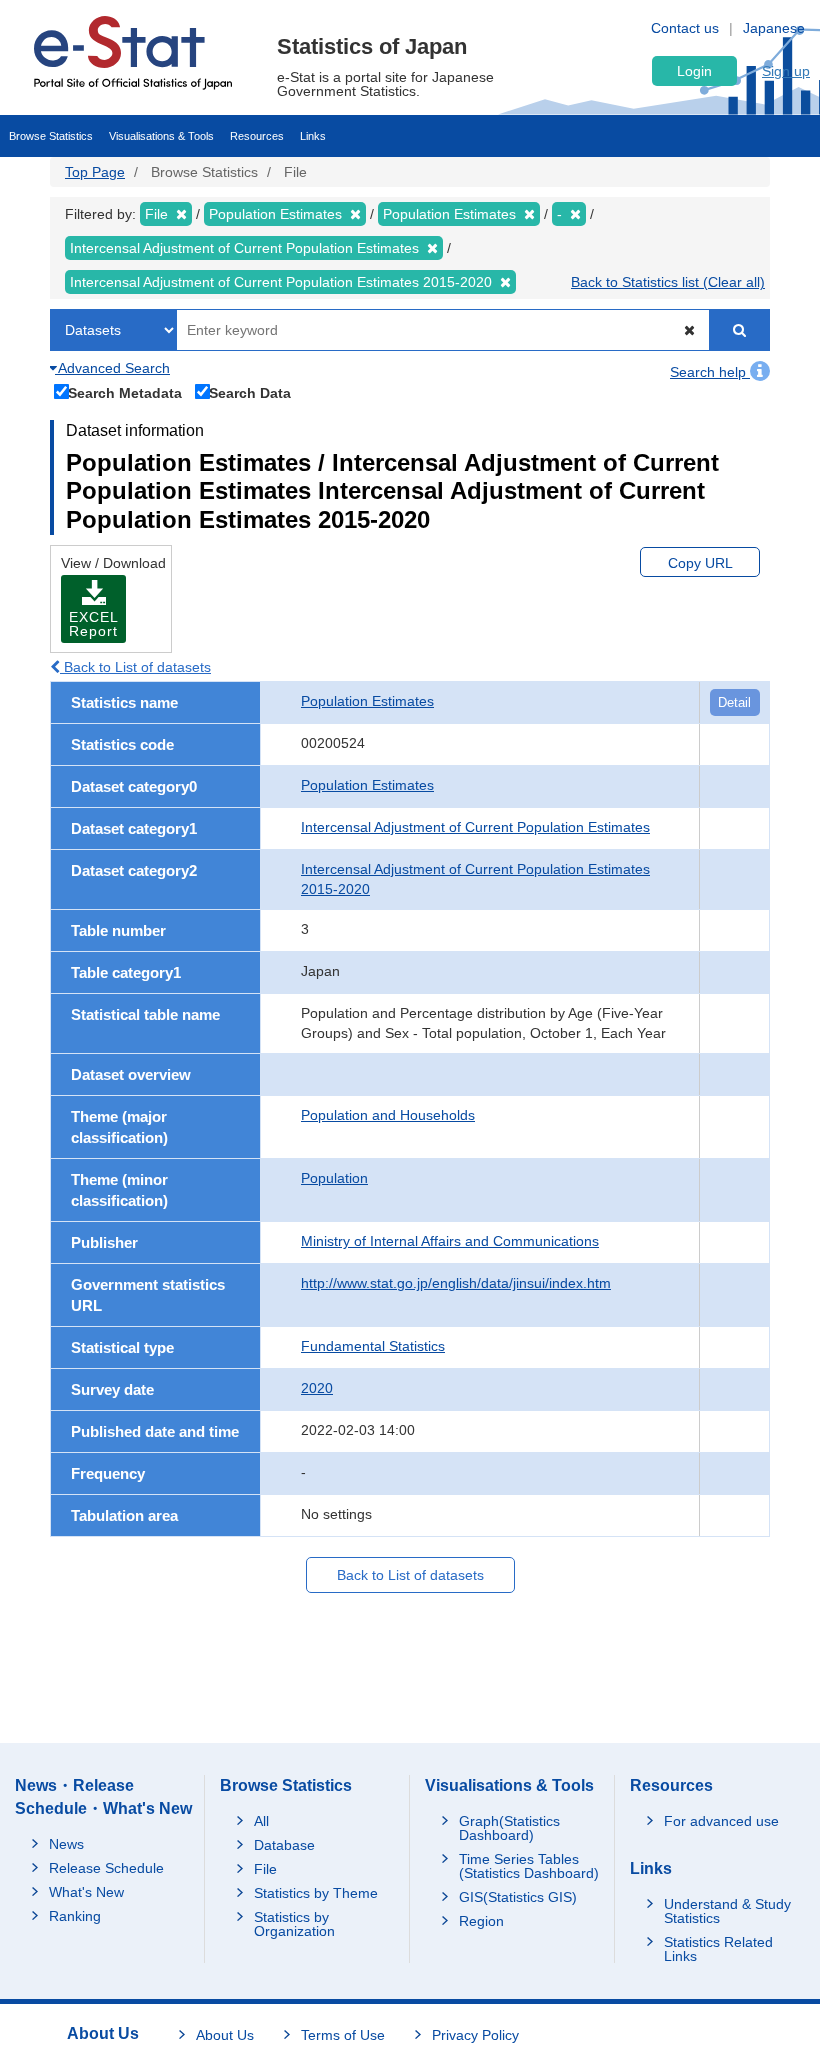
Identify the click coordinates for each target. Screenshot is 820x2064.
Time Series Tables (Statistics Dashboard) (529, 1866)
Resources (257, 136)
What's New (86, 1892)
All (261, 1821)
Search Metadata (125, 392)
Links (313, 136)
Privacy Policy (475, 2035)
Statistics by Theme (316, 1893)
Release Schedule (106, 1868)
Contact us (685, 28)
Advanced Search (112, 368)
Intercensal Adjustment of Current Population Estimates (475, 827)
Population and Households (388, 1115)
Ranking (75, 1916)
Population (334, 1178)
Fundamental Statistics (373, 1346)
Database (284, 1845)
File (265, 1869)
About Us (225, 2035)
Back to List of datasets (135, 667)
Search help (710, 372)
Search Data (250, 392)
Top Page (95, 172)
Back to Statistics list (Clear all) (668, 282)
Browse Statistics (51, 136)
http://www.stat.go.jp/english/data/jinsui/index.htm (456, 1283)
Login (694, 71)
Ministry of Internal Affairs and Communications (450, 1241)
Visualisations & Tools (161, 136)
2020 (317, 1388)
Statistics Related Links (718, 1949)
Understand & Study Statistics (727, 1911)
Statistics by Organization (294, 1924)
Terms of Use (343, 2035)
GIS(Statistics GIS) (518, 1897)
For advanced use (721, 1821)
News (66, 1844)
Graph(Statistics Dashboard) (509, 1828)
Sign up (786, 71)
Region (481, 1921)
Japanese (774, 28)
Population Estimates (367, 701)
